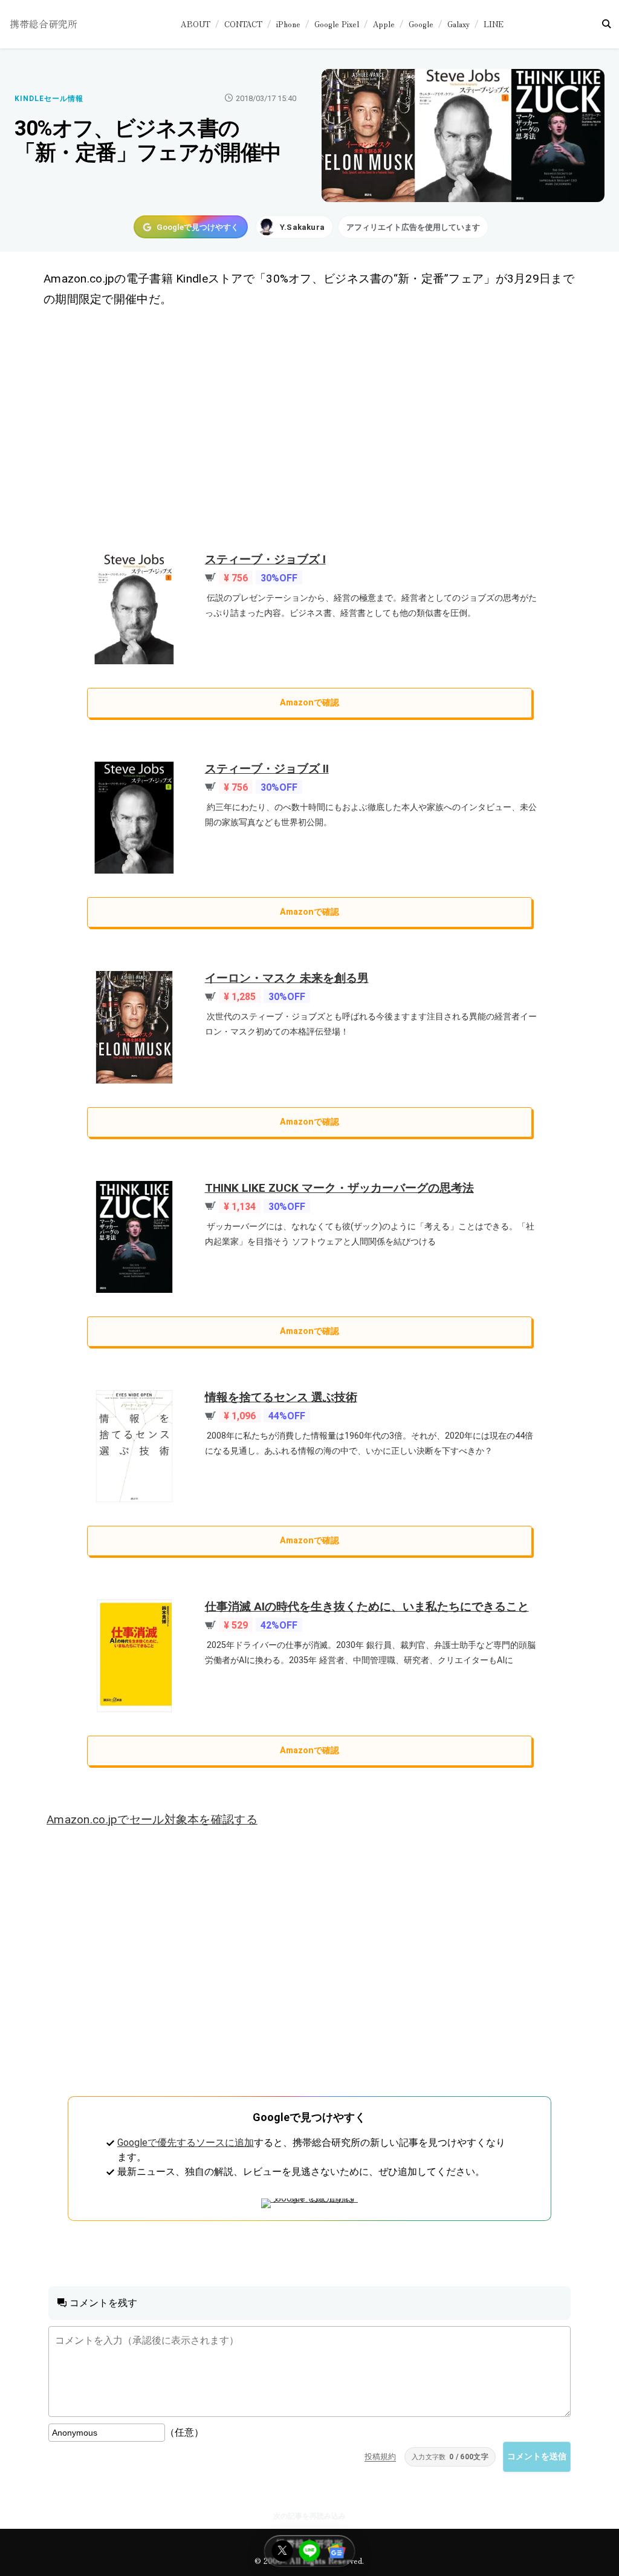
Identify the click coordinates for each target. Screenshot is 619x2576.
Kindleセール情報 (49, 99)
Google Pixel (337, 24)
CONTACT (243, 24)
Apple (384, 24)
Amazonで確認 (309, 703)
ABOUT (196, 24)
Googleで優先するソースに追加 (186, 2143)
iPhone (288, 24)
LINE (494, 24)
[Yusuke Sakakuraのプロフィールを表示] (294, 227)
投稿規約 (380, 2457)
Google (421, 24)
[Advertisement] (310, 431)
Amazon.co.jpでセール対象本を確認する (152, 1819)
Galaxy (459, 24)
